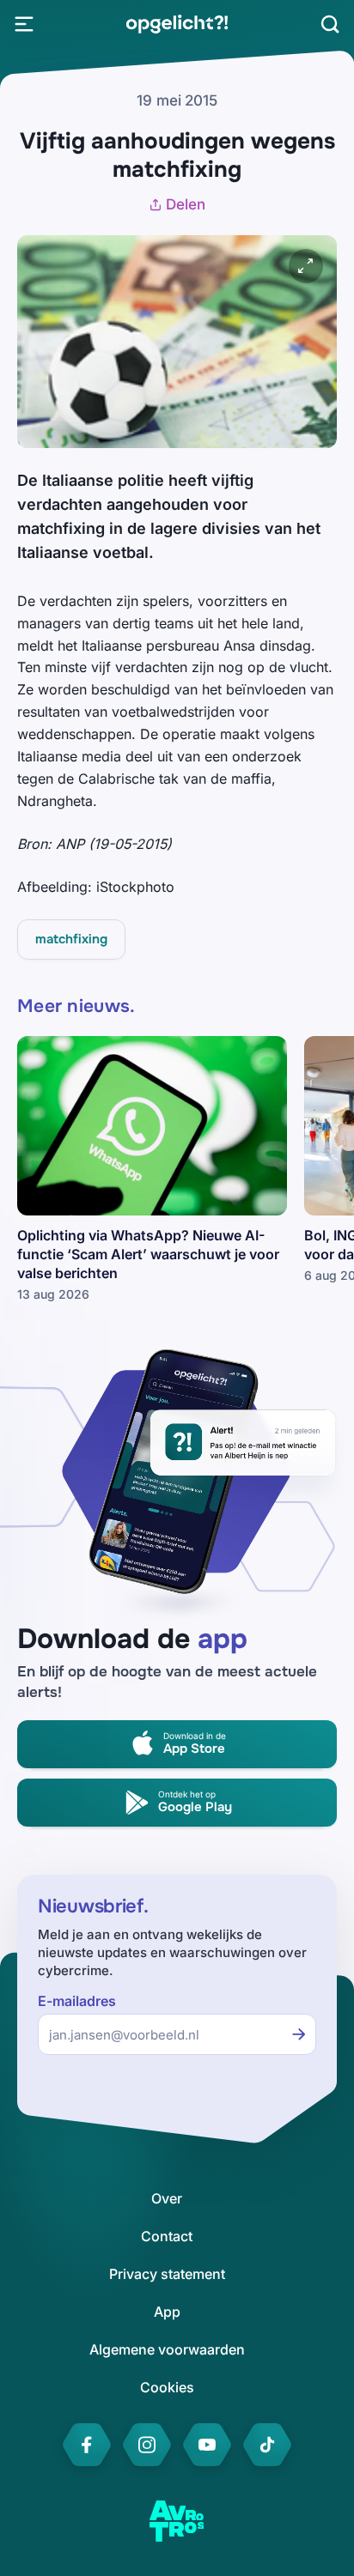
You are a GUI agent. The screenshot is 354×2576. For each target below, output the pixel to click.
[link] (177, 24)
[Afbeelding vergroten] (306, 266)
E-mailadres (77, 2001)
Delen (186, 204)
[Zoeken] (330, 24)
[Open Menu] (24, 24)
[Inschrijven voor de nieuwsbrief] (299, 2034)
